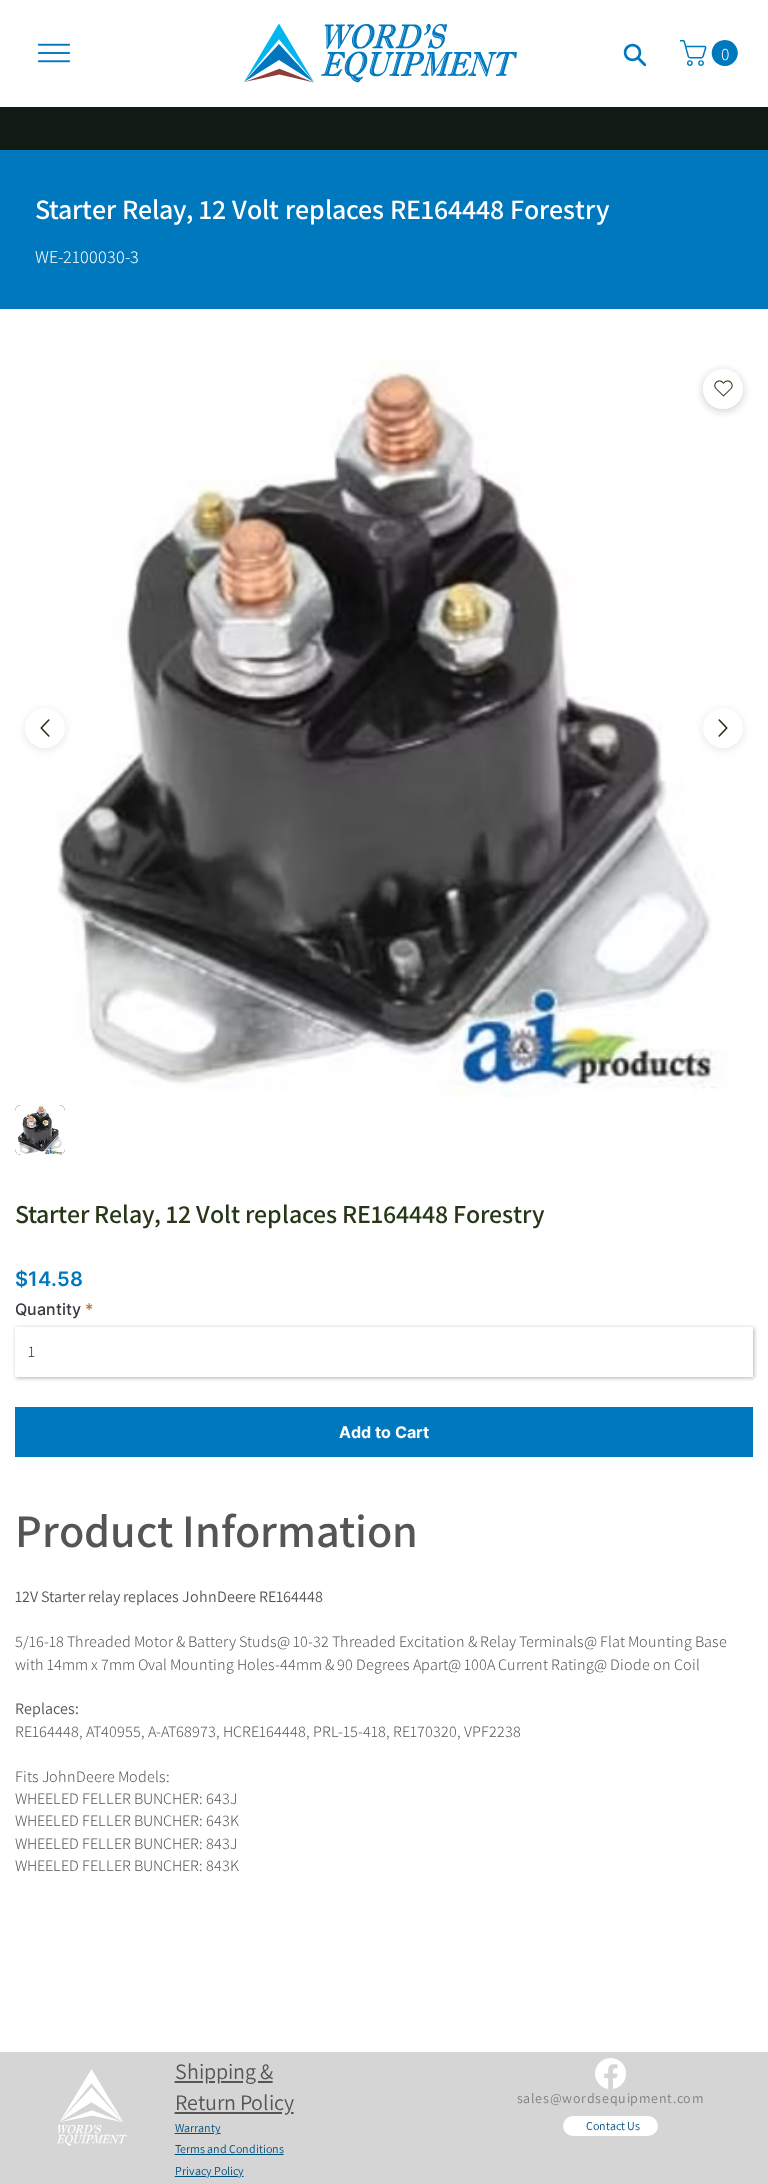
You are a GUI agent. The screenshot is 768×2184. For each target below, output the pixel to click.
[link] (712, 53)
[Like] (635, 53)
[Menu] (54, 53)
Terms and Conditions (229, 2148)
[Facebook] (610, 2073)
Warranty (198, 2127)
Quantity (48, 1309)
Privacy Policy (209, 2170)
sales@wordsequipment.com (610, 2098)
